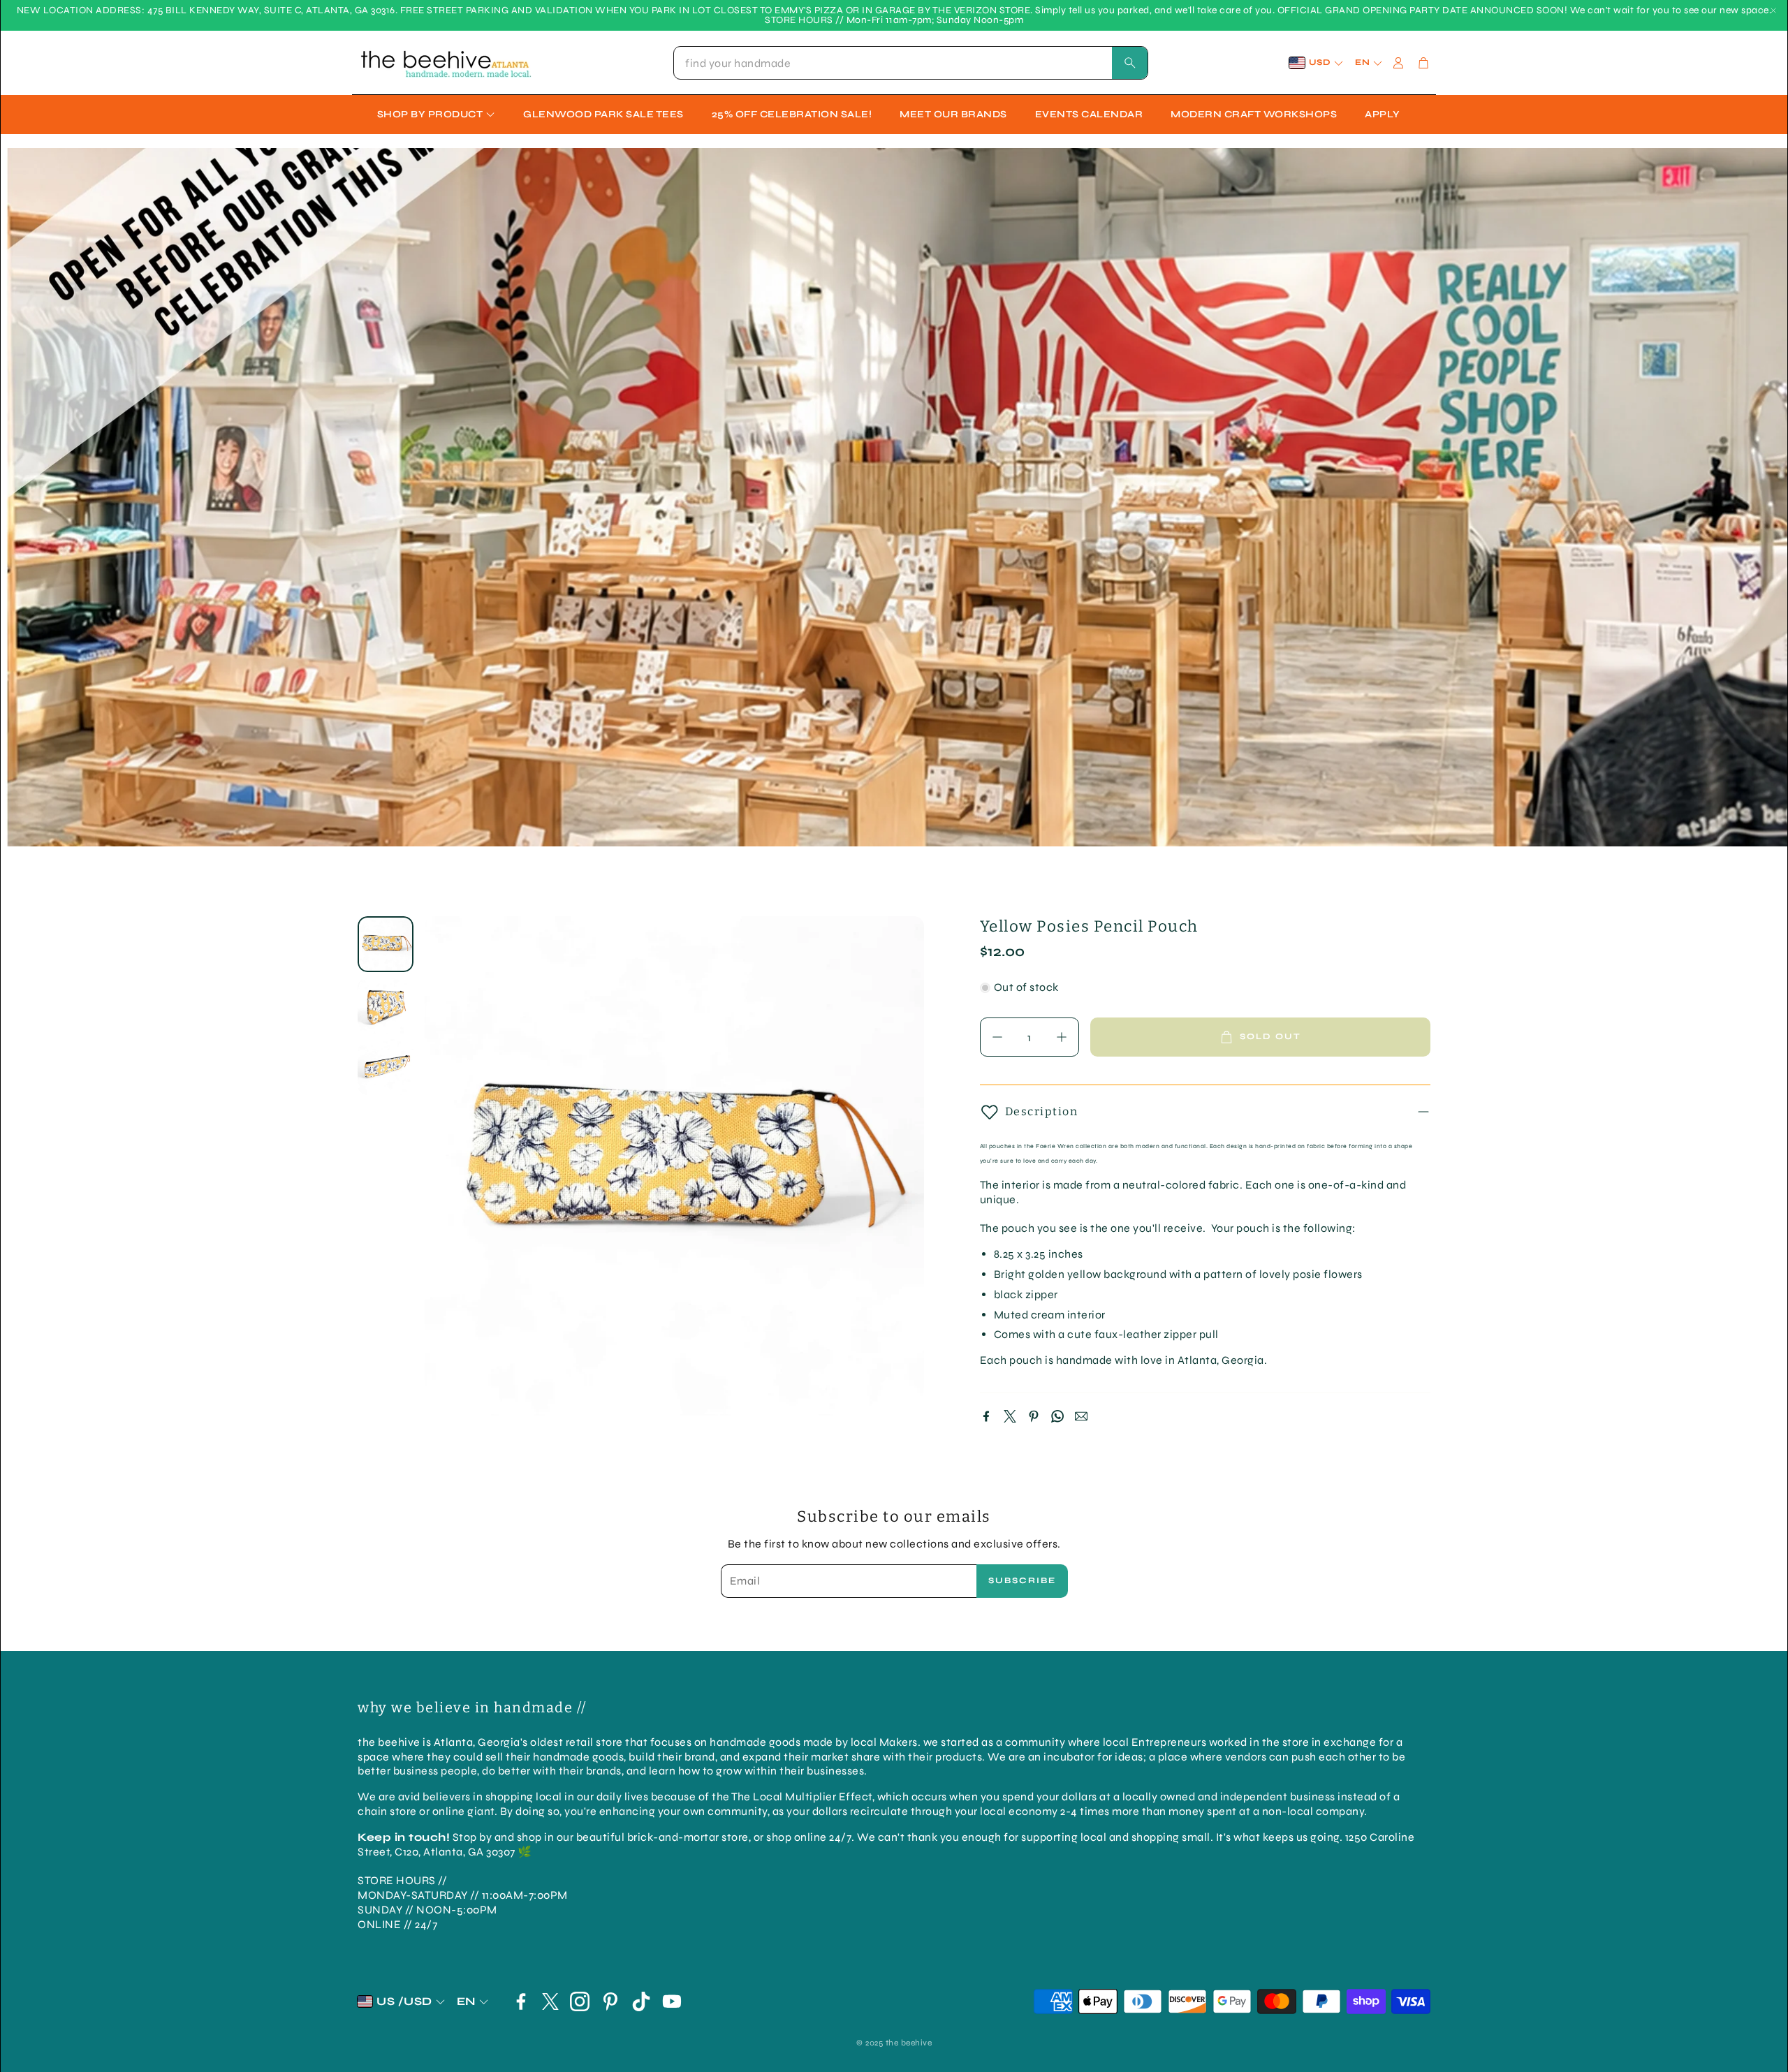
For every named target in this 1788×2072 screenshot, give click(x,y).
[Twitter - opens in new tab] (550, 2001)
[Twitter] (1010, 1416)
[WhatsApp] (1057, 1416)
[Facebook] (986, 1416)
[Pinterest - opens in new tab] (610, 2001)
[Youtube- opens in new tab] (672, 2001)
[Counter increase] (1062, 1037)
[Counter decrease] (997, 1037)
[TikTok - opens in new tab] (641, 2001)
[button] (911, 63)
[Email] (1081, 1416)
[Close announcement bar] (1773, 10)
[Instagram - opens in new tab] (580, 2001)
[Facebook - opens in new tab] (521, 2001)
